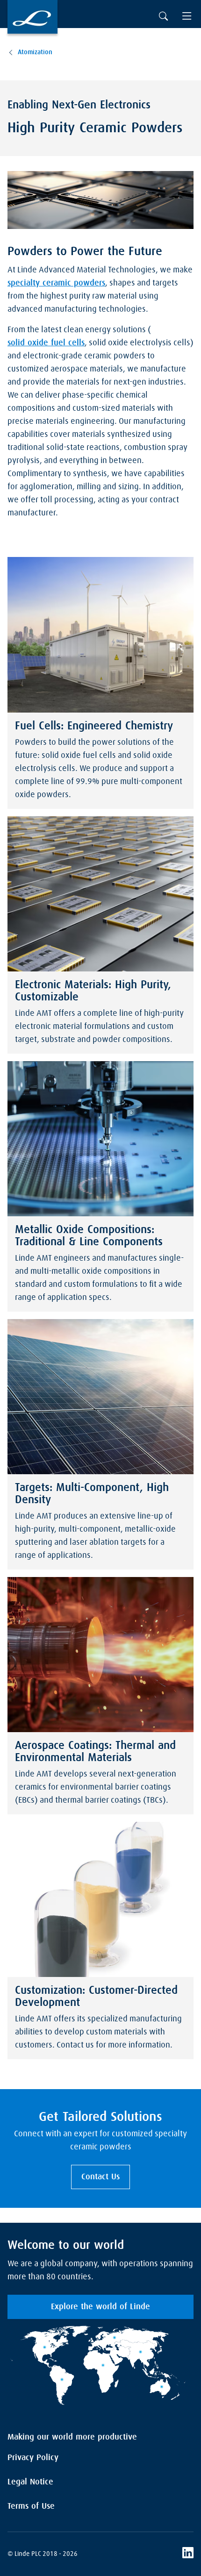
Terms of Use (31, 2506)
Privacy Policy (33, 2458)
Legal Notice (30, 2482)
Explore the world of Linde (100, 2307)
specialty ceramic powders (56, 283)
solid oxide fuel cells (46, 343)
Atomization (35, 52)
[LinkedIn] (188, 2554)
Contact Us (100, 2177)
